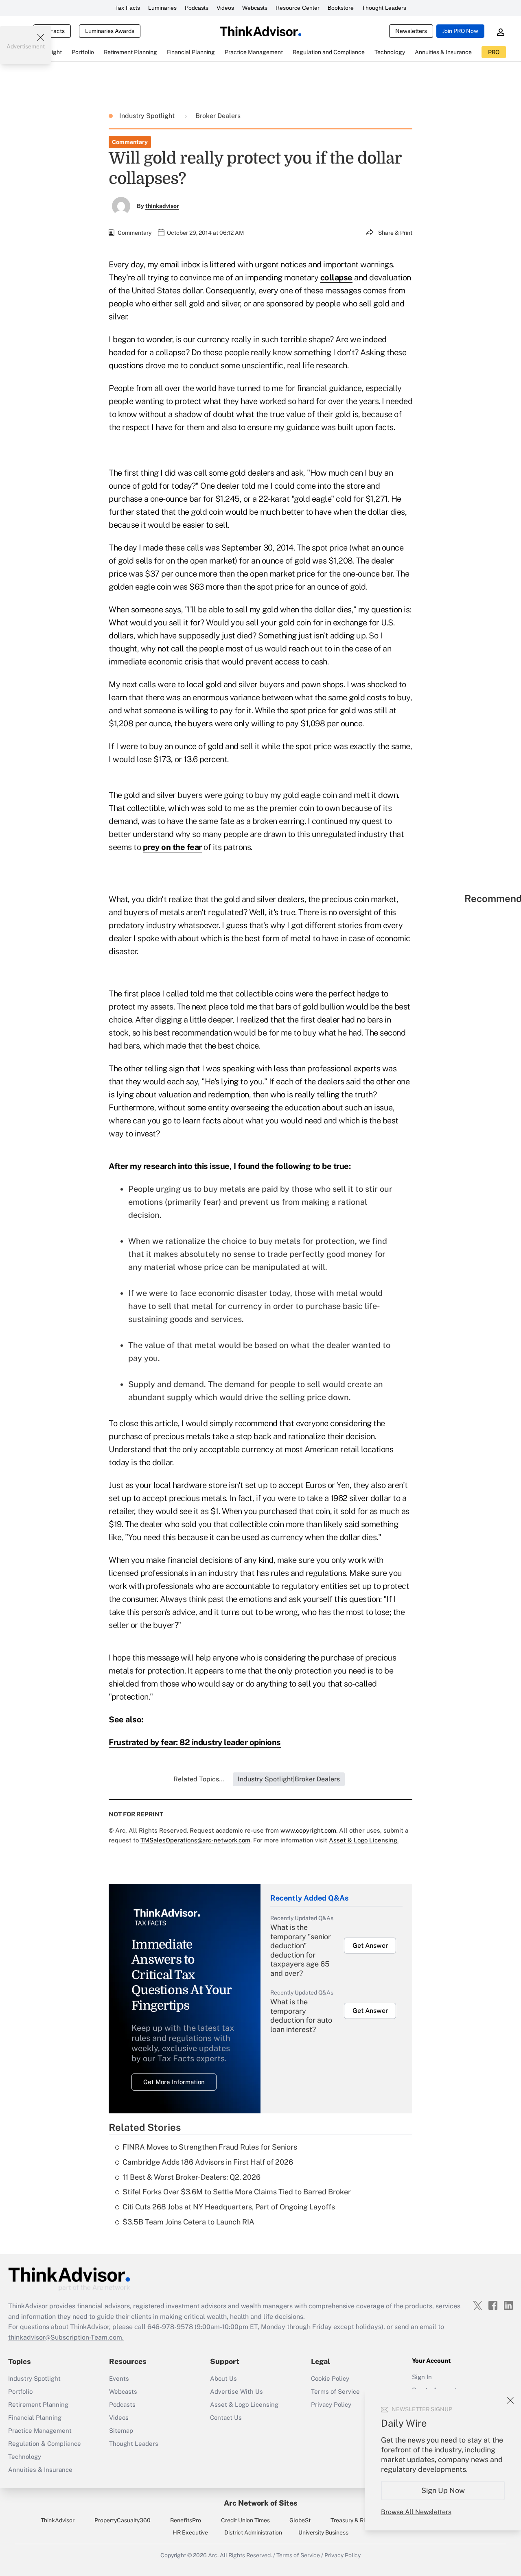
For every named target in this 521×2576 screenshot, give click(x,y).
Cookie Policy (330, 2378)
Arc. (213, 2555)
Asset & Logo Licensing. (364, 1840)
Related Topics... (199, 1779)
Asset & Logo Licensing (244, 2404)
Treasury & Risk (351, 2520)
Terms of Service (335, 2391)
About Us (223, 2378)
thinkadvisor (162, 206)
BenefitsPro (186, 2520)
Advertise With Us (236, 2391)
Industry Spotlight (148, 116)
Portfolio (20, 2391)
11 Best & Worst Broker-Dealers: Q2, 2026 (192, 2177)
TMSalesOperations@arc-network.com (195, 1840)
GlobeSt (300, 2520)
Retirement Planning (38, 2404)
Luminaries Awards (110, 31)
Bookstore (341, 8)
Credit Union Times (245, 2520)
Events (119, 2378)
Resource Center (298, 8)
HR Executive (190, 2532)
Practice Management (40, 2431)
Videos (225, 8)
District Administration (253, 2532)
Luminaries (162, 8)
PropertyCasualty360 (123, 2520)
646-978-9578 (170, 2327)
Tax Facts (128, 8)
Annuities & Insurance (40, 2470)
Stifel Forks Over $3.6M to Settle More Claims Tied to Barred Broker (237, 2192)
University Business (323, 2532)
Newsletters (411, 31)
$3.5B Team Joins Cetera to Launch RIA (188, 2222)
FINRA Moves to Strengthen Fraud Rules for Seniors (210, 2147)
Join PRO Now (460, 31)
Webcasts (255, 8)
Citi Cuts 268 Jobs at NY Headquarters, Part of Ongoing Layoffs (229, 2207)
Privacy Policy (331, 2404)
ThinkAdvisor (58, 2520)
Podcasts (197, 8)
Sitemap (121, 2431)
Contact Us (226, 2418)
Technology (25, 2457)
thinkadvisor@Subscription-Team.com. (66, 2337)
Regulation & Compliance (45, 2444)
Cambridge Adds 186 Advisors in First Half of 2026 (208, 2162)
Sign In (422, 2377)
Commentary (130, 142)
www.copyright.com (308, 1830)
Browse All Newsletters (416, 2512)
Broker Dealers (218, 116)
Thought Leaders (384, 8)
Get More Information (174, 2082)
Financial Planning (35, 2418)
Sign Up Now (443, 2490)
